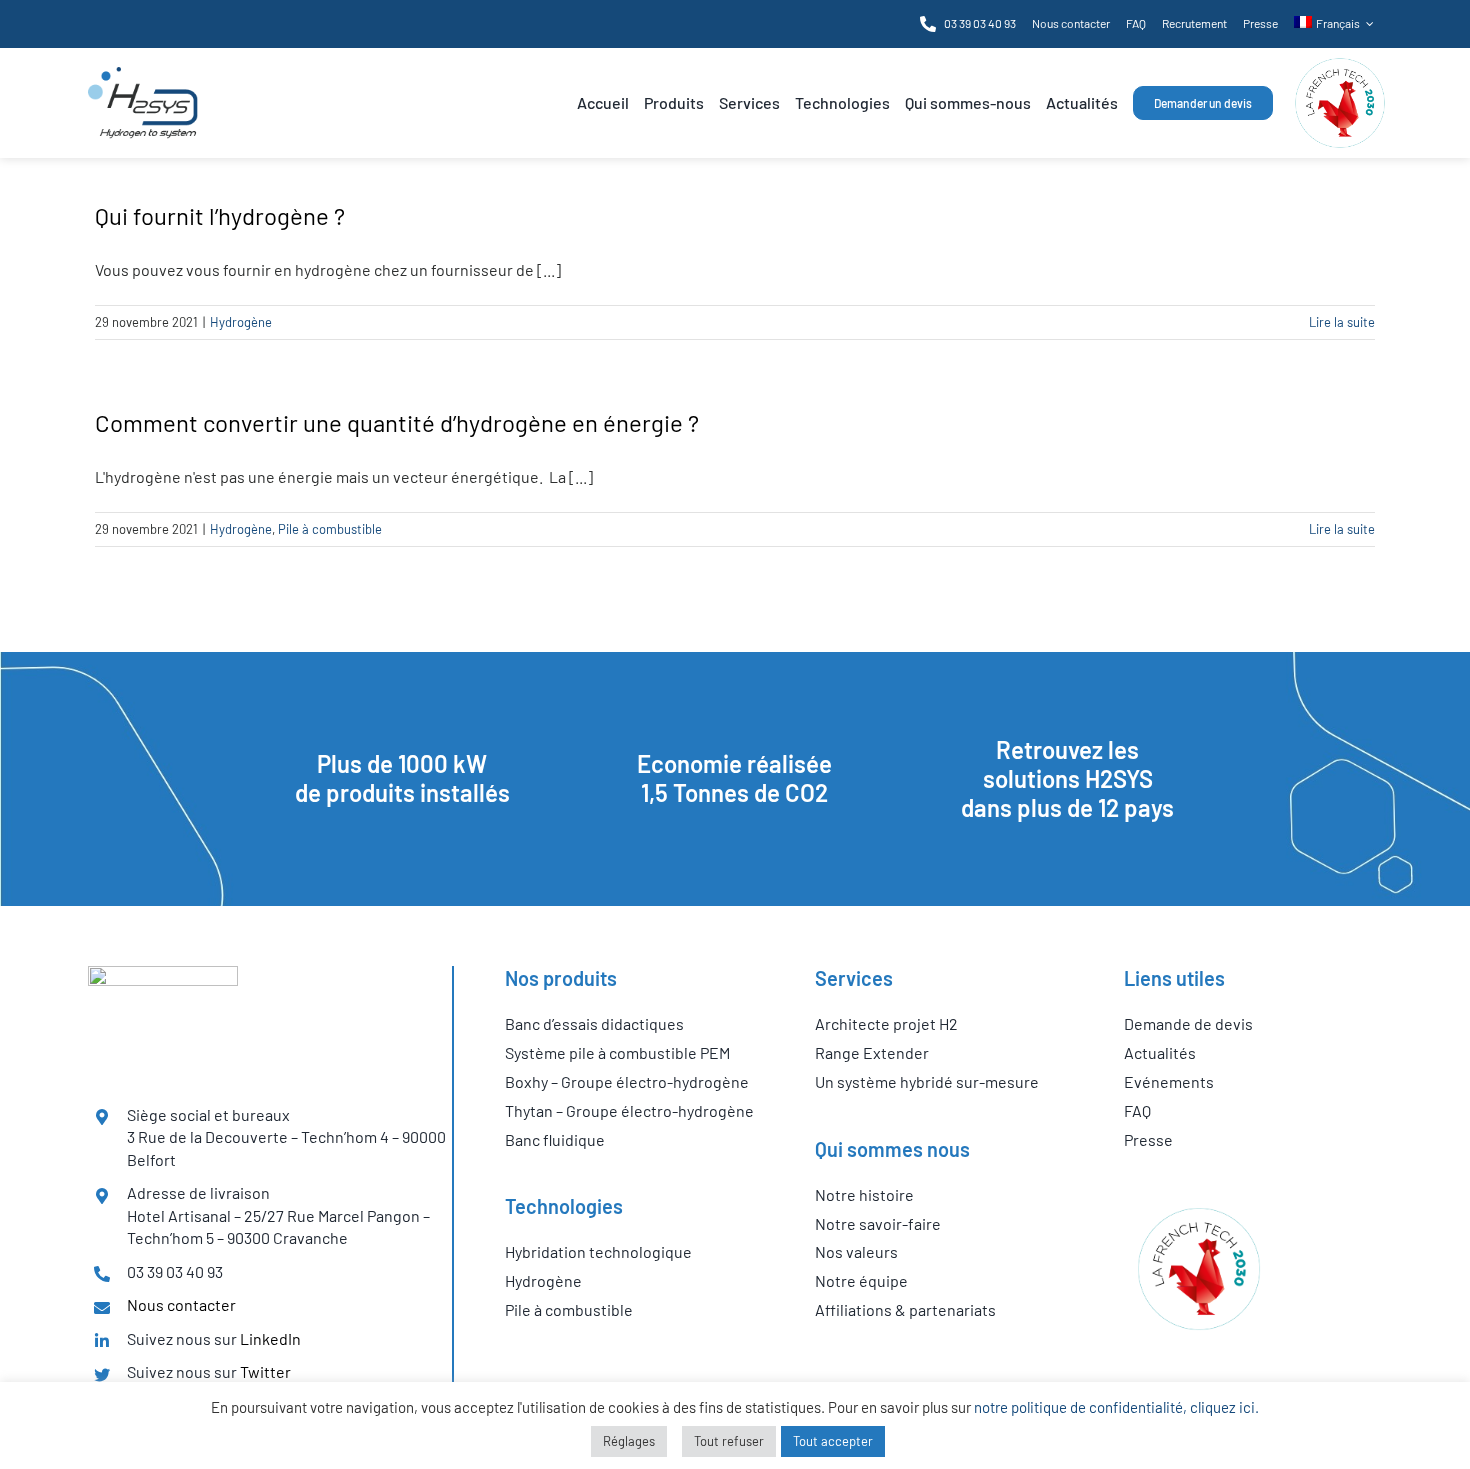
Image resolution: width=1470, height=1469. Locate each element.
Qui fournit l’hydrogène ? (220, 215)
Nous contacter (181, 1304)
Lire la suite (1342, 322)
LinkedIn (270, 1338)
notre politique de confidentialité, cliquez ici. (1116, 1407)
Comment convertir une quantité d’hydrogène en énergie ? (397, 422)
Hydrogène (241, 322)
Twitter (265, 1371)
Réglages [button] (629, 1441)
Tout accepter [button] (833, 1441)
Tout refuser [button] (729, 1441)
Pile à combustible (330, 529)
